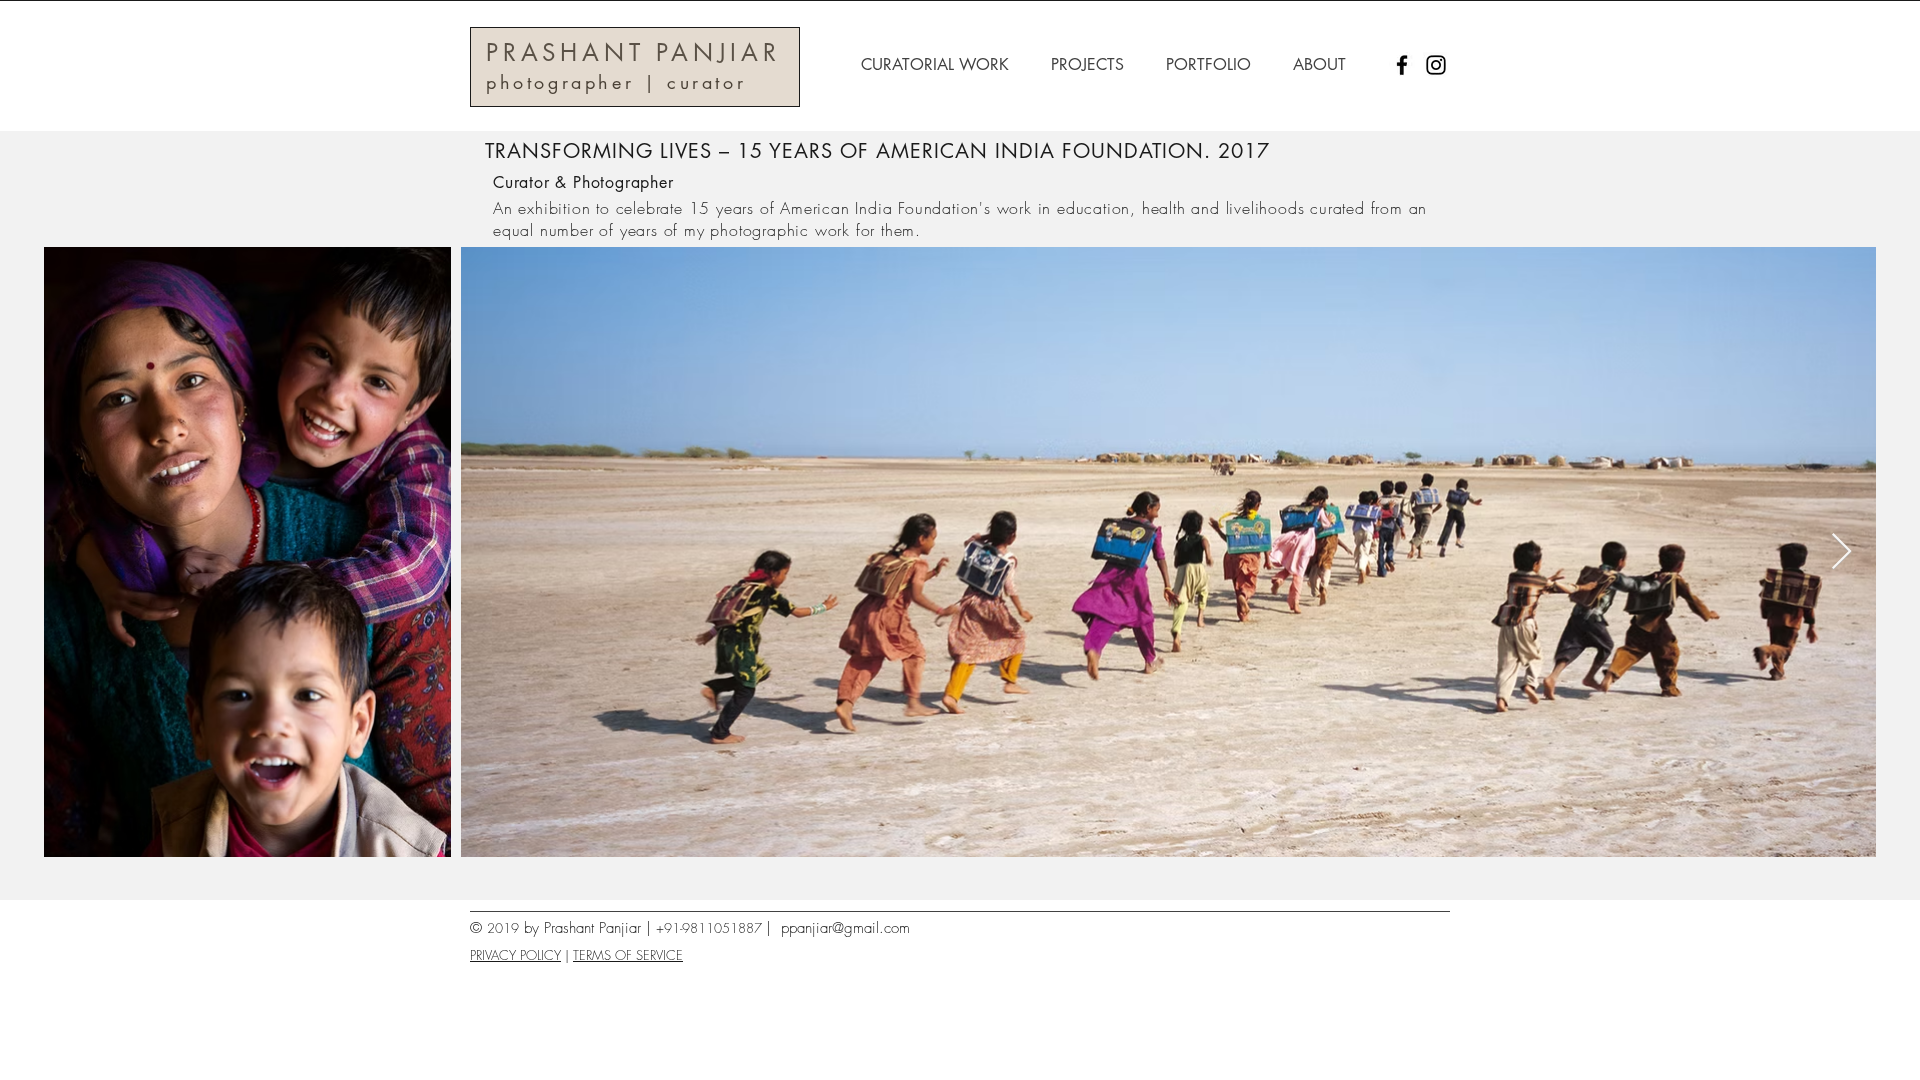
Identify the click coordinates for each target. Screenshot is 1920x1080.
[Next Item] (1841, 552)
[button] (941, 65)
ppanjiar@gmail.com (845, 928)
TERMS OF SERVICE (628, 955)
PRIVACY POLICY (515, 955)
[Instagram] (1436, 65)
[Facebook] (1402, 65)
